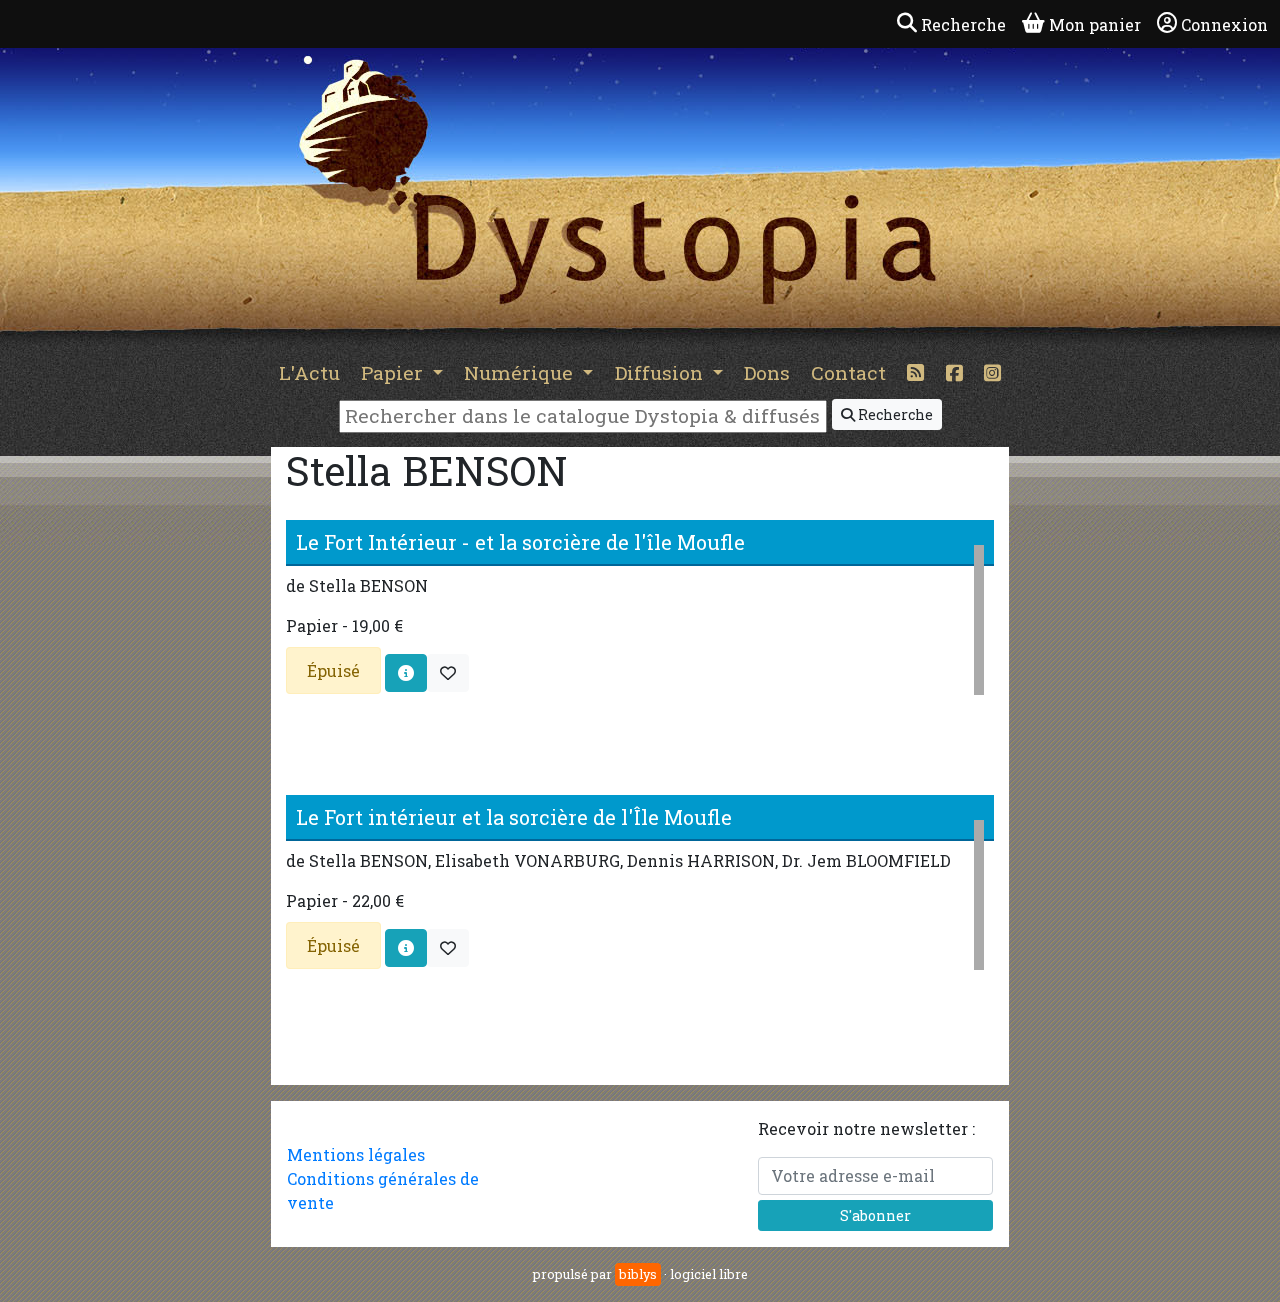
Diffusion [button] (661, 372)
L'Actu (309, 372)
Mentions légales (356, 1154)
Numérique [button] (521, 372)
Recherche (894, 414)
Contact (848, 372)
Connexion (1224, 24)
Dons (767, 372)
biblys (638, 1274)
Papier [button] (394, 372)
